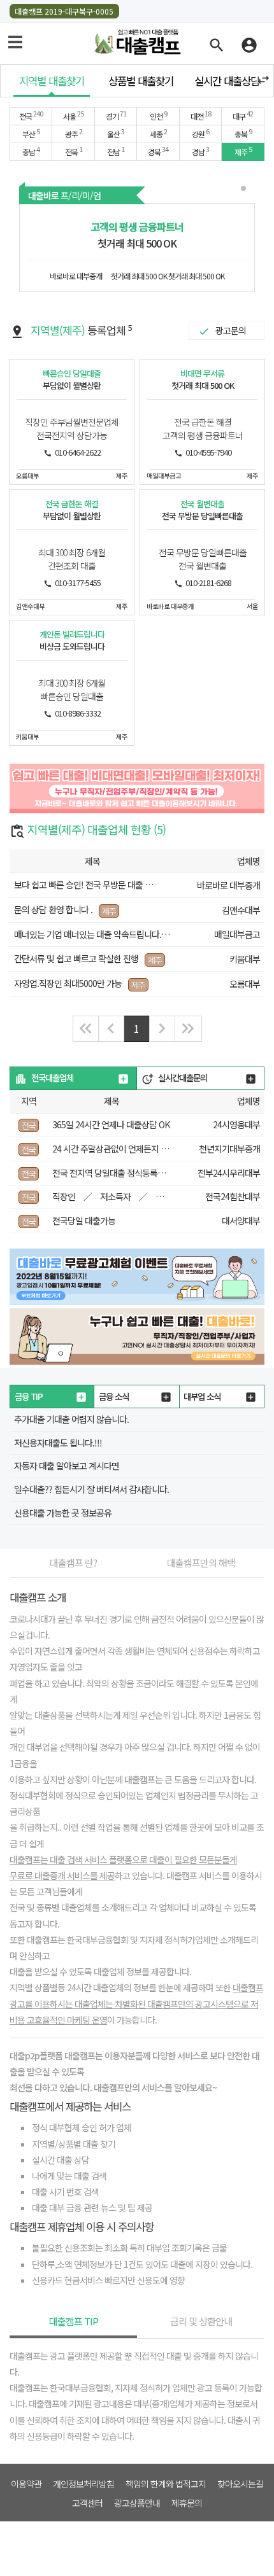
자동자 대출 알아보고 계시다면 (67, 1466)
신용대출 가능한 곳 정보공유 (63, 1513)
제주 (243, 151)
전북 (74, 151)
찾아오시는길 (240, 2483)
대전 (201, 115)
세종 (158, 133)
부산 (31, 133)
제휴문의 (187, 2502)
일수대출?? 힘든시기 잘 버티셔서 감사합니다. (91, 1489)
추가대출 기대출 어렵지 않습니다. (71, 1419)
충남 (31, 151)
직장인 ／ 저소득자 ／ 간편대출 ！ (127, 1196)
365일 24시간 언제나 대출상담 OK (111, 1124)
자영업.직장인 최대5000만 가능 (68, 983)
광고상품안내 (137, 2502)
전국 (31, 115)
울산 (116, 133)
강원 (200, 133)
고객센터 (87, 2502)
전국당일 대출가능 (84, 1221)
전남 (116, 151)
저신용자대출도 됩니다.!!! (58, 1443)
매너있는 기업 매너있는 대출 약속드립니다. (88, 934)
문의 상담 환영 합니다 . (53, 909)
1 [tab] (245, 190)
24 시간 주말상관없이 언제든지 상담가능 (122, 1149)
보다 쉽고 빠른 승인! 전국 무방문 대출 (78, 885)
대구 (243, 115)
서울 (73, 115)
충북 (243, 133)
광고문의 (231, 330)
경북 (158, 151)
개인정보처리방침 (83, 2483)
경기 (116, 115)
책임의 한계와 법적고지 (166, 2483)
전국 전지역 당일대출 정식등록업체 (112, 1173)
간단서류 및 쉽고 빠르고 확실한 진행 (76, 958)
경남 (200, 151)
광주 (74, 133)
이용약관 (26, 2483)
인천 (158, 115)
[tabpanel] (137, 248)
